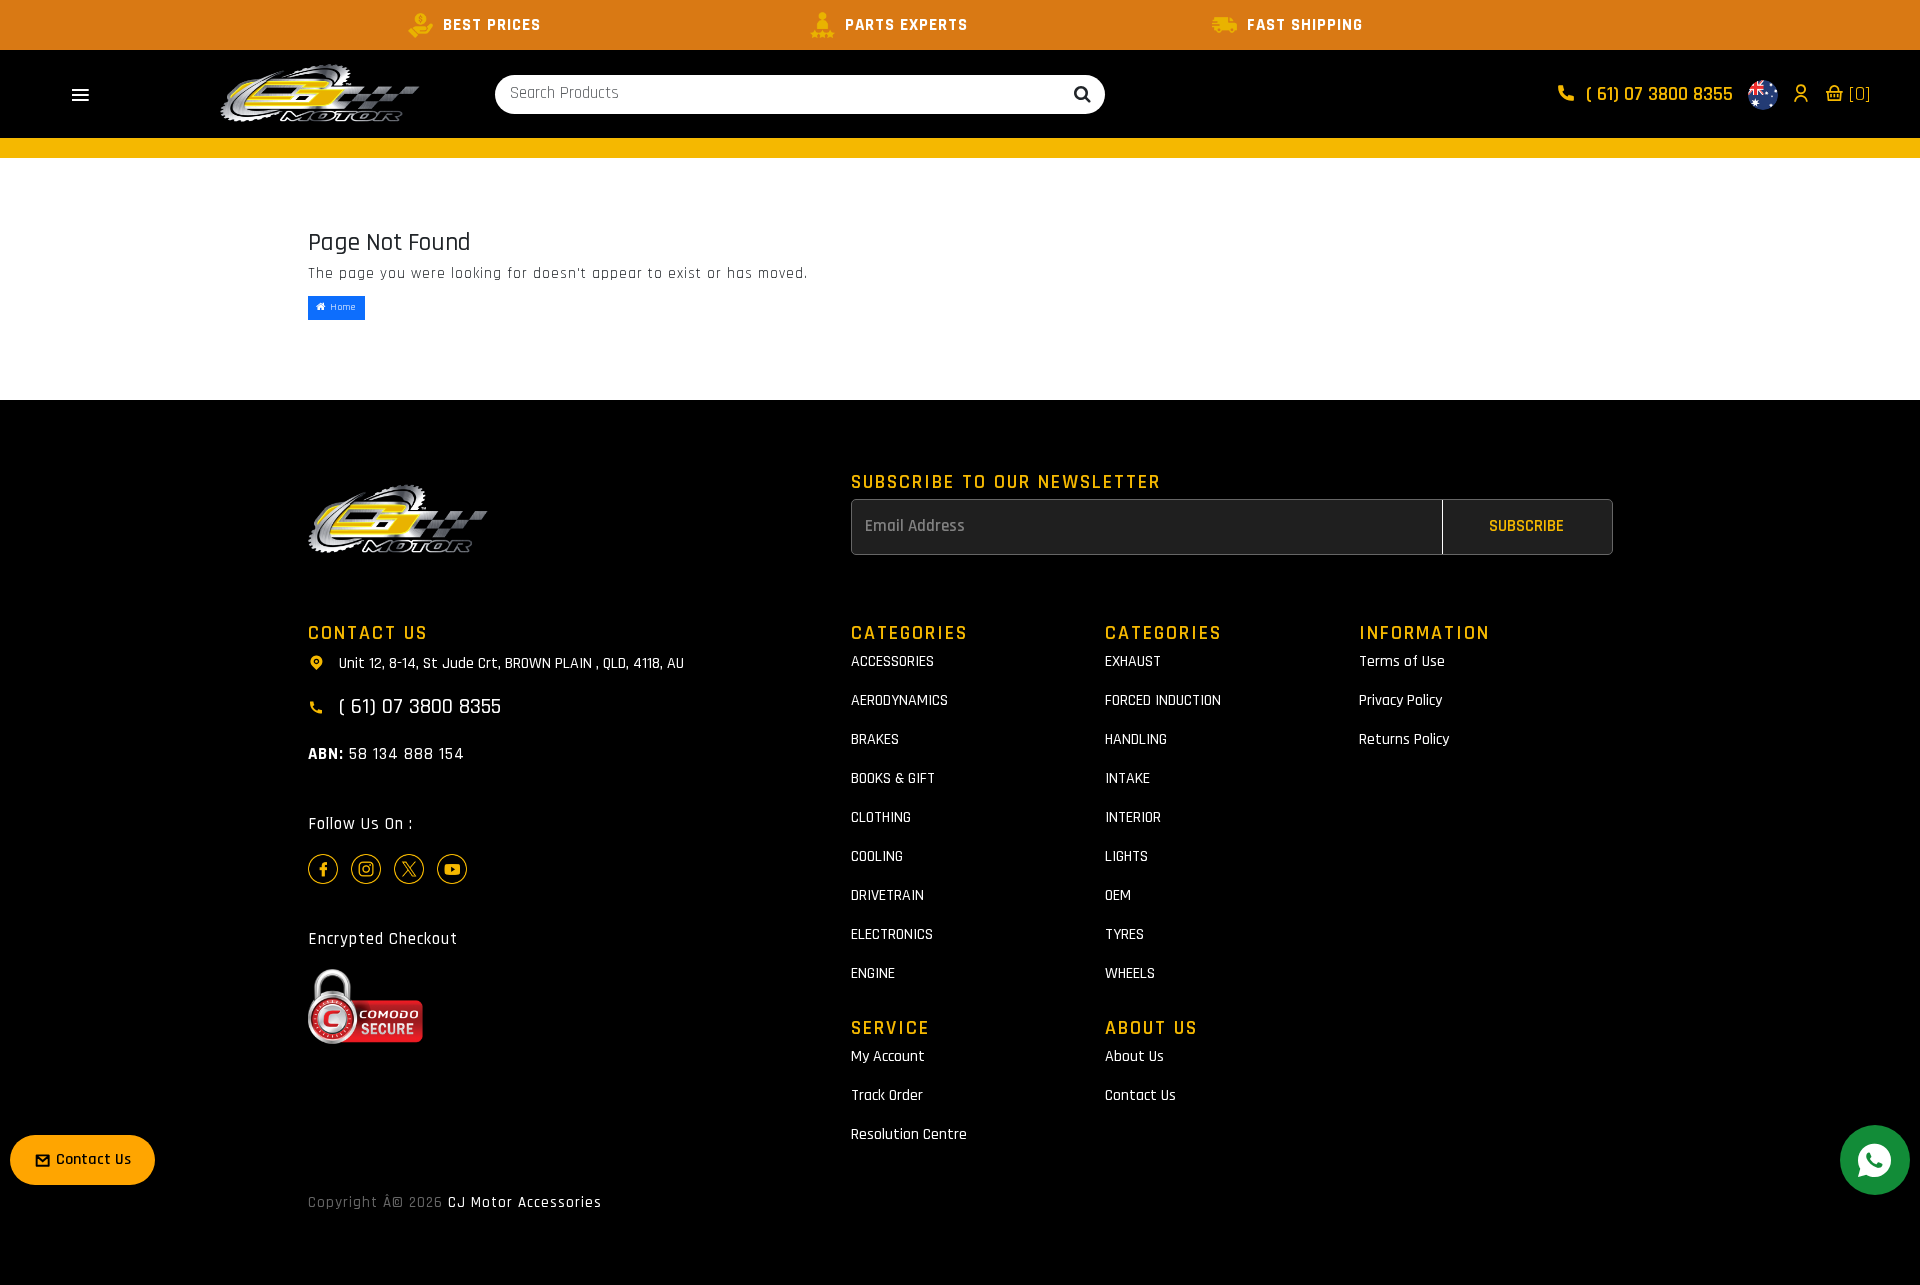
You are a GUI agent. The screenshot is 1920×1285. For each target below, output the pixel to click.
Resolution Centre (909, 1134)
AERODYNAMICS (899, 700)
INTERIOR (1133, 817)
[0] (1857, 94)
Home (341, 307)
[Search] (1082, 94)
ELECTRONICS (892, 934)
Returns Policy (1404, 739)
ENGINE (873, 973)
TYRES (1124, 934)
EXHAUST (1133, 661)
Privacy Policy (1400, 700)
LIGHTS (1126, 856)
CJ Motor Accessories (525, 1202)
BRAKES (875, 739)
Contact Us (1140, 1095)
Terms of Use (1402, 661)
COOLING (877, 856)
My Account (888, 1056)
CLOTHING (881, 817)
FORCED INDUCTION (1163, 700)
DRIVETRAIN (887, 895)
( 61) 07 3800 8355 (1657, 94)
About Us (1134, 1056)
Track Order (887, 1095)
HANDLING (1136, 739)
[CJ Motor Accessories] (320, 94)
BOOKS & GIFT (893, 778)
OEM (1118, 895)
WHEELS (1130, 973)
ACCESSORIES (892, 661)
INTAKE (1127, 778)
